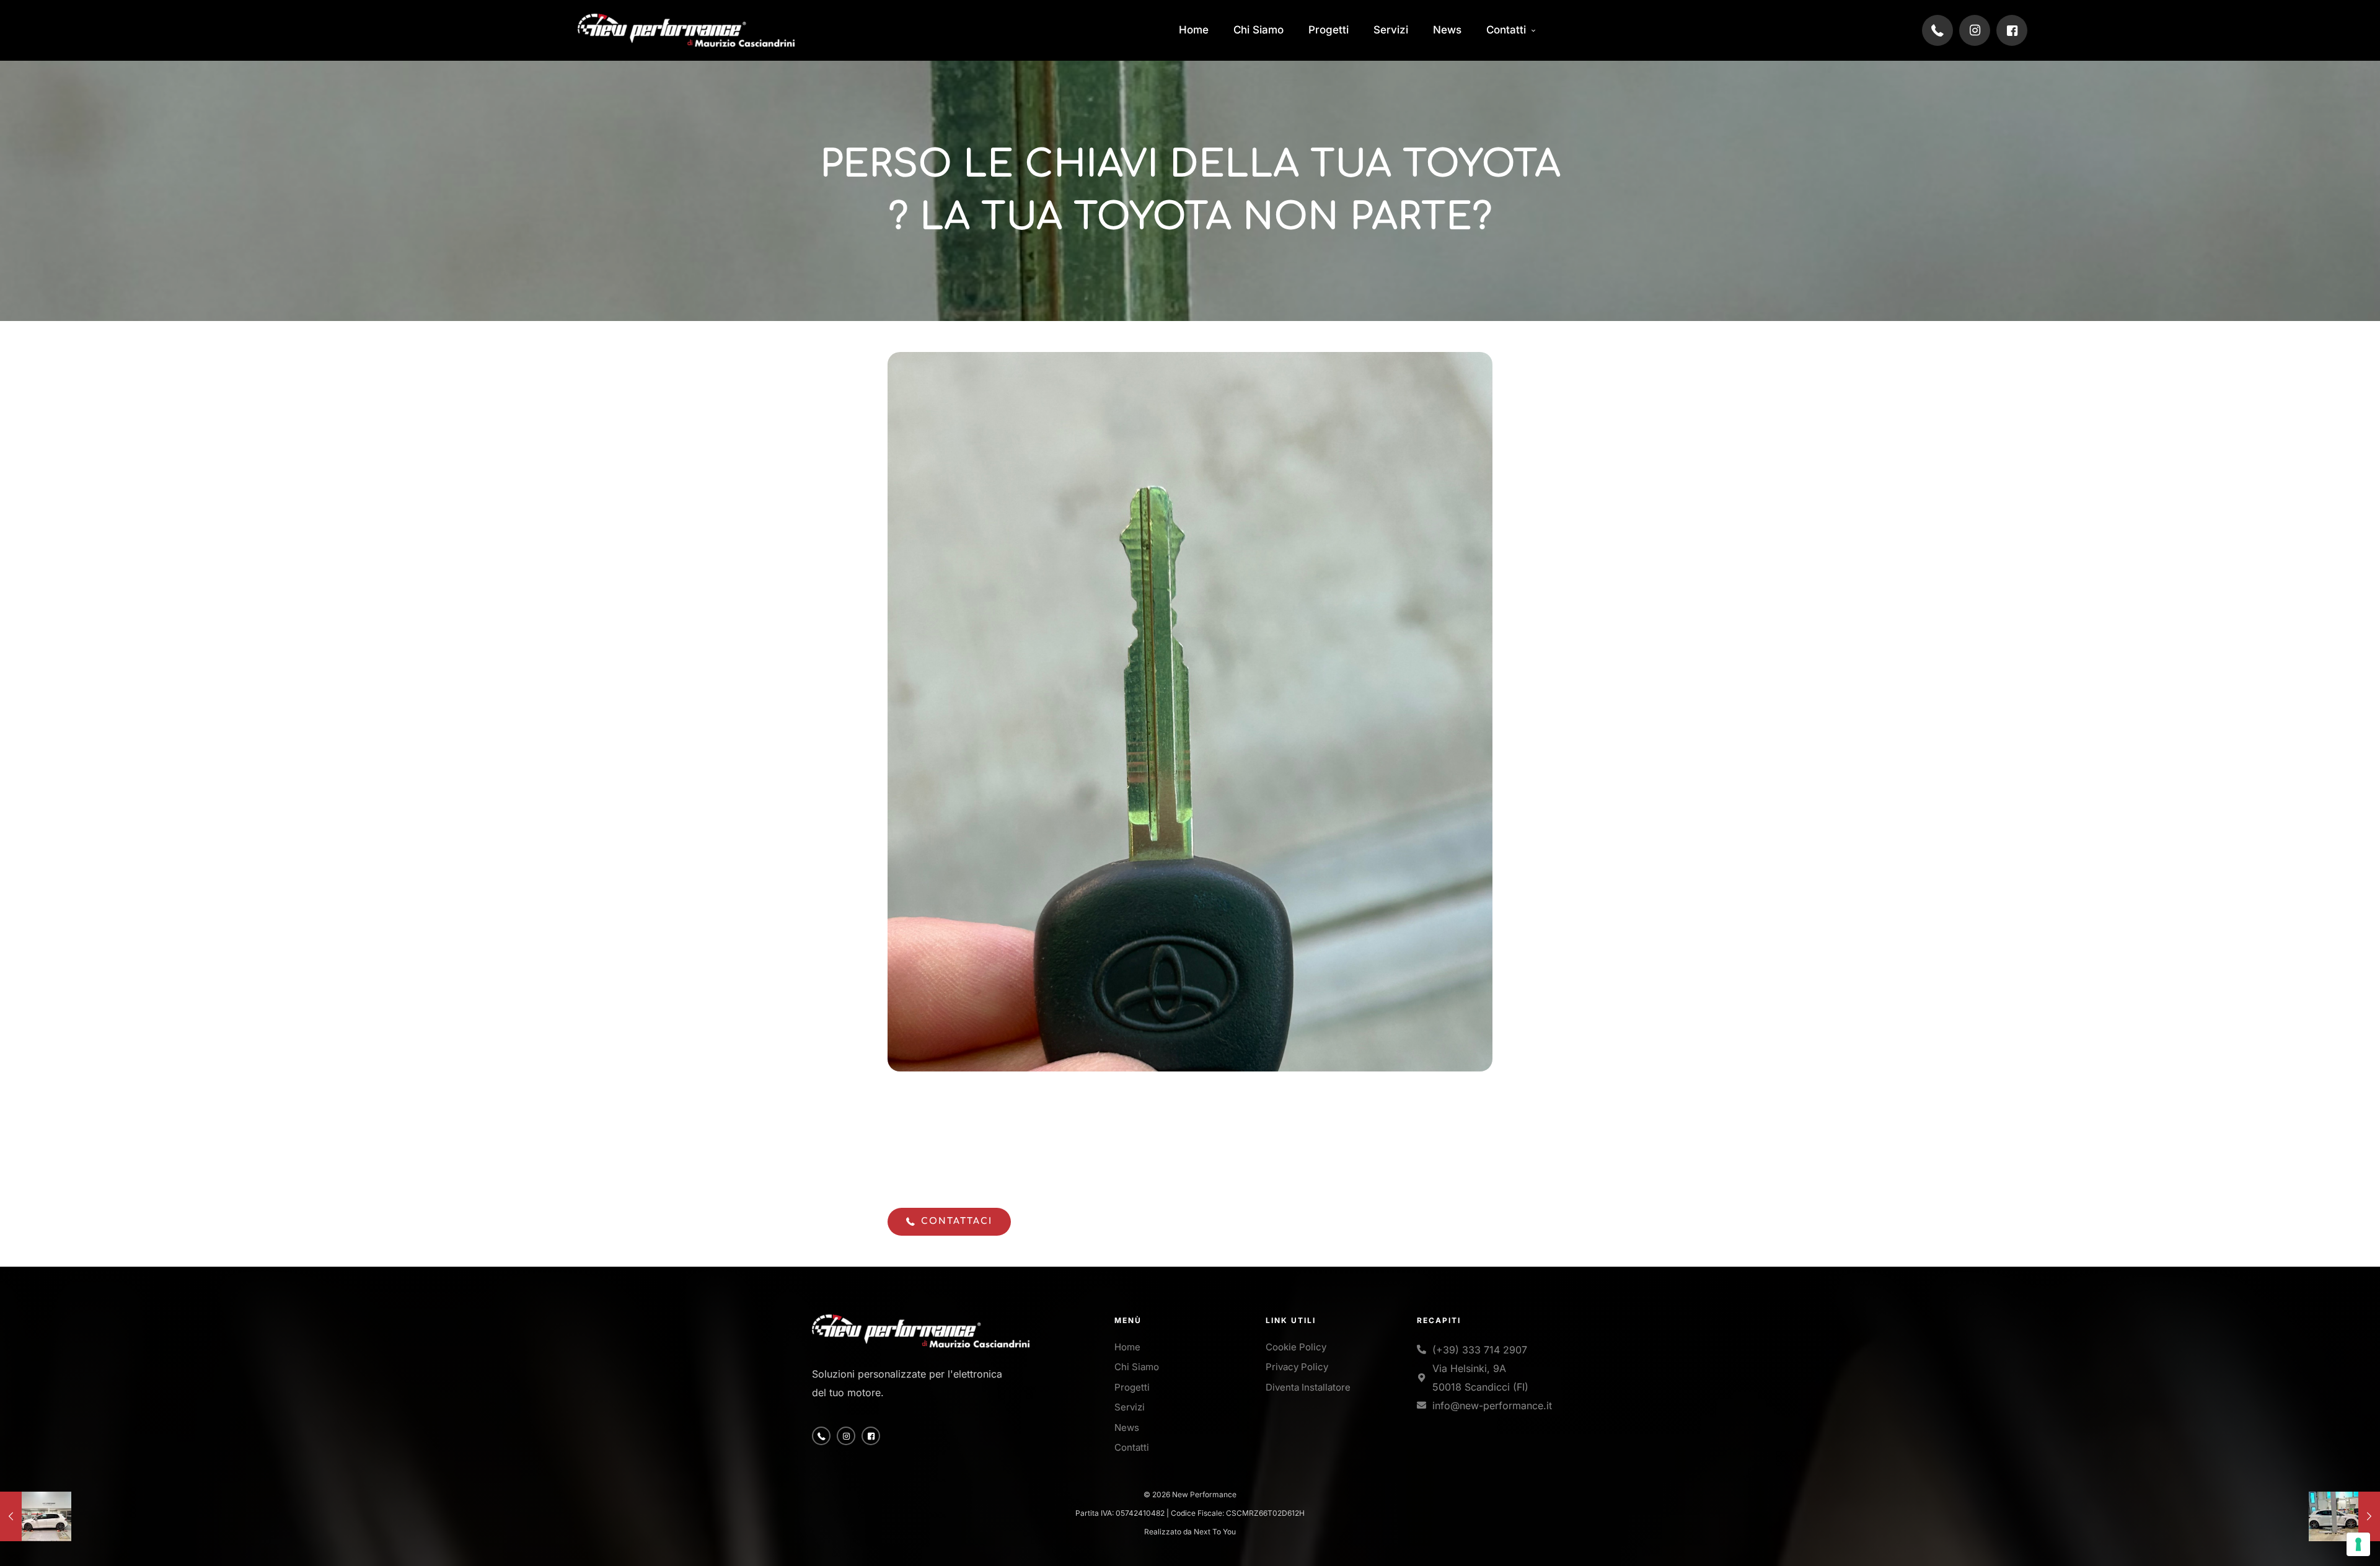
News (1127, 1427)
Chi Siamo (1137, 1367)
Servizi (1130, 1407)
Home (1127, 1347)
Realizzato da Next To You (1190, 1532)
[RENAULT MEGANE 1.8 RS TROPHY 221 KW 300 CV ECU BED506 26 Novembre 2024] (2344, 1516)
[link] (686, 30)
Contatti (1132, 1447)
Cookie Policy (1296, 1347)
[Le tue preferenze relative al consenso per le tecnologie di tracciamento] (2358, 1544)
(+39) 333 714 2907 (1480, 1350)
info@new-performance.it (1492, 1405)
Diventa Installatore (1308, 1387)
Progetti (1132, 1387)
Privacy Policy (1297, 1367)
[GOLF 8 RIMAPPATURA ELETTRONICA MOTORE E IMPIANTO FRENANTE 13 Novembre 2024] (36, 1516)
